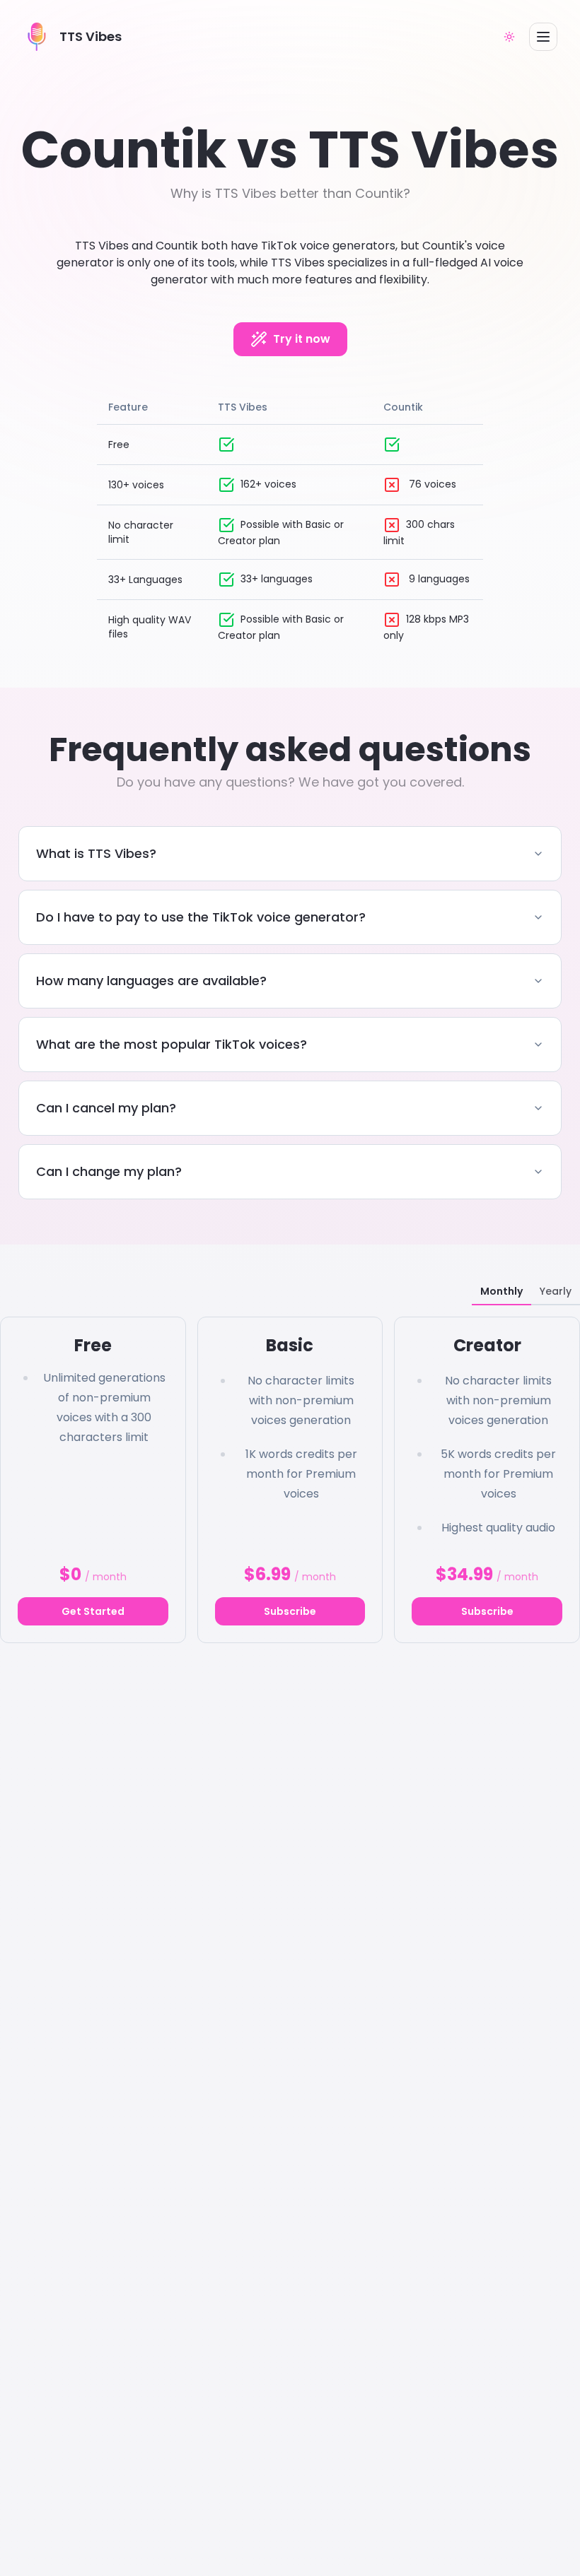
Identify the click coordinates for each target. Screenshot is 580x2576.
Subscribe (290, 1611)
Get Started (93, 1611)
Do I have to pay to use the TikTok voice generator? (201, 917)
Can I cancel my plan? (106, 1108)
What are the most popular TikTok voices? (172, 1044)
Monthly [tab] (501, 1291)
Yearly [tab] (556, 1291)
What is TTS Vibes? (96, 853)
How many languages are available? (151, 981)
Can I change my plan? (109, 1171)
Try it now (302, 339)
